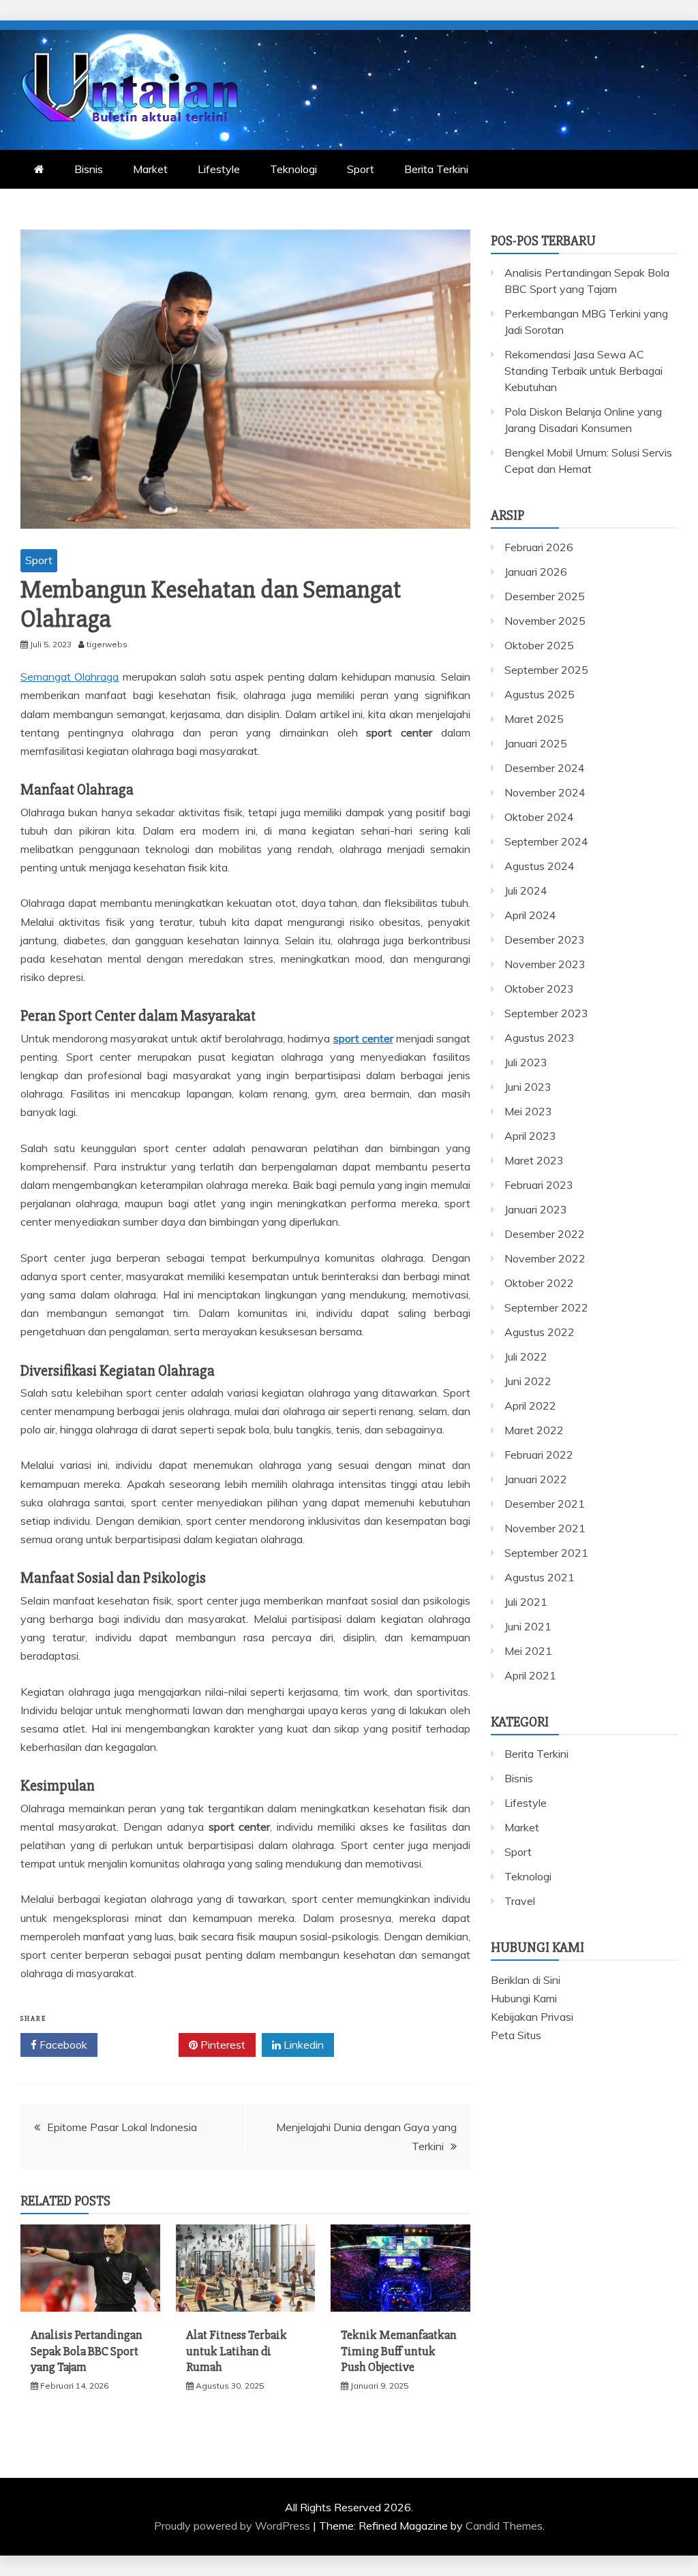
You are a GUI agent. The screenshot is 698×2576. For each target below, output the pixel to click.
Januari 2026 (536, 572)
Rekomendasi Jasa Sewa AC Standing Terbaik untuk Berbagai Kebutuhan (583, 371)
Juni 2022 (528, 1381)
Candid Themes (504, 2526)
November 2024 (545, 792)
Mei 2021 (528, 1651)
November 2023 (545, 964)
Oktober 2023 (539, 989)
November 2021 (545, 1528)
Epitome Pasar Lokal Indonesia (122, 2127)
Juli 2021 (526, 1602)
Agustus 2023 (540, 1038)
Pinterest (222, 2045)
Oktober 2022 (539, 1283)
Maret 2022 (534, 1430)
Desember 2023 (545, 940)
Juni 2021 (528, 1626)
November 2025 (545, 621)
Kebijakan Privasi (532, 2017)
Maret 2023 (534, 1160)
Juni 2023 (528, 1087)
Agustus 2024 (540, 866)
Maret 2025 (534, 719)
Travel (520, 1901)
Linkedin (302, 2045)
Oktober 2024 (539, 817)
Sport (361, 169)
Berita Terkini (436, 169)
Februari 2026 (539, 547)
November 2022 (545, 1258)
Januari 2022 (536, 1479)
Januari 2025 (536, 743)
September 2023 (546, 1013)
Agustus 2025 (540, 694)
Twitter (143, 2045)
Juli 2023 (526, 1062)
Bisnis (89, 169)
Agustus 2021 (540, 1577)
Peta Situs (516, 2035)
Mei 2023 (528, 1111)
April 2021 (530, 1675)
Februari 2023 (539, 1185)
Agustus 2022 (540, 1332)
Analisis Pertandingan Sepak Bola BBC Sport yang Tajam (87, 2351)
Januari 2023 (536, 1209)
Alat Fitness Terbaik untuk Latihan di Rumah (237, 2351)
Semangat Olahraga (70, 677)
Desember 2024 (545, 768)
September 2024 (546, 841)
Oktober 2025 (539, 645)
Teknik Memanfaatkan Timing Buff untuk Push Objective (399, 2351)
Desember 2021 (545, 1504)
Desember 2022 (545, 1234)
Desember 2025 (545, 596)
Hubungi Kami (524, 1998)
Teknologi (293, 169)
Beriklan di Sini (526, 1980)
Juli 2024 (526, 890)
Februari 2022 (539, 1455)
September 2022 (546, 1307)
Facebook (62, 2045)
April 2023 (530, 1136)
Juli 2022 (526, 1356)
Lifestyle (219, 169)
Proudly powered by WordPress (233, 2526)
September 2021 (546, 1553)
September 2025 (546, 670)
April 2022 (530, 1406)
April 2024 (530, 915)
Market (150, 169)
